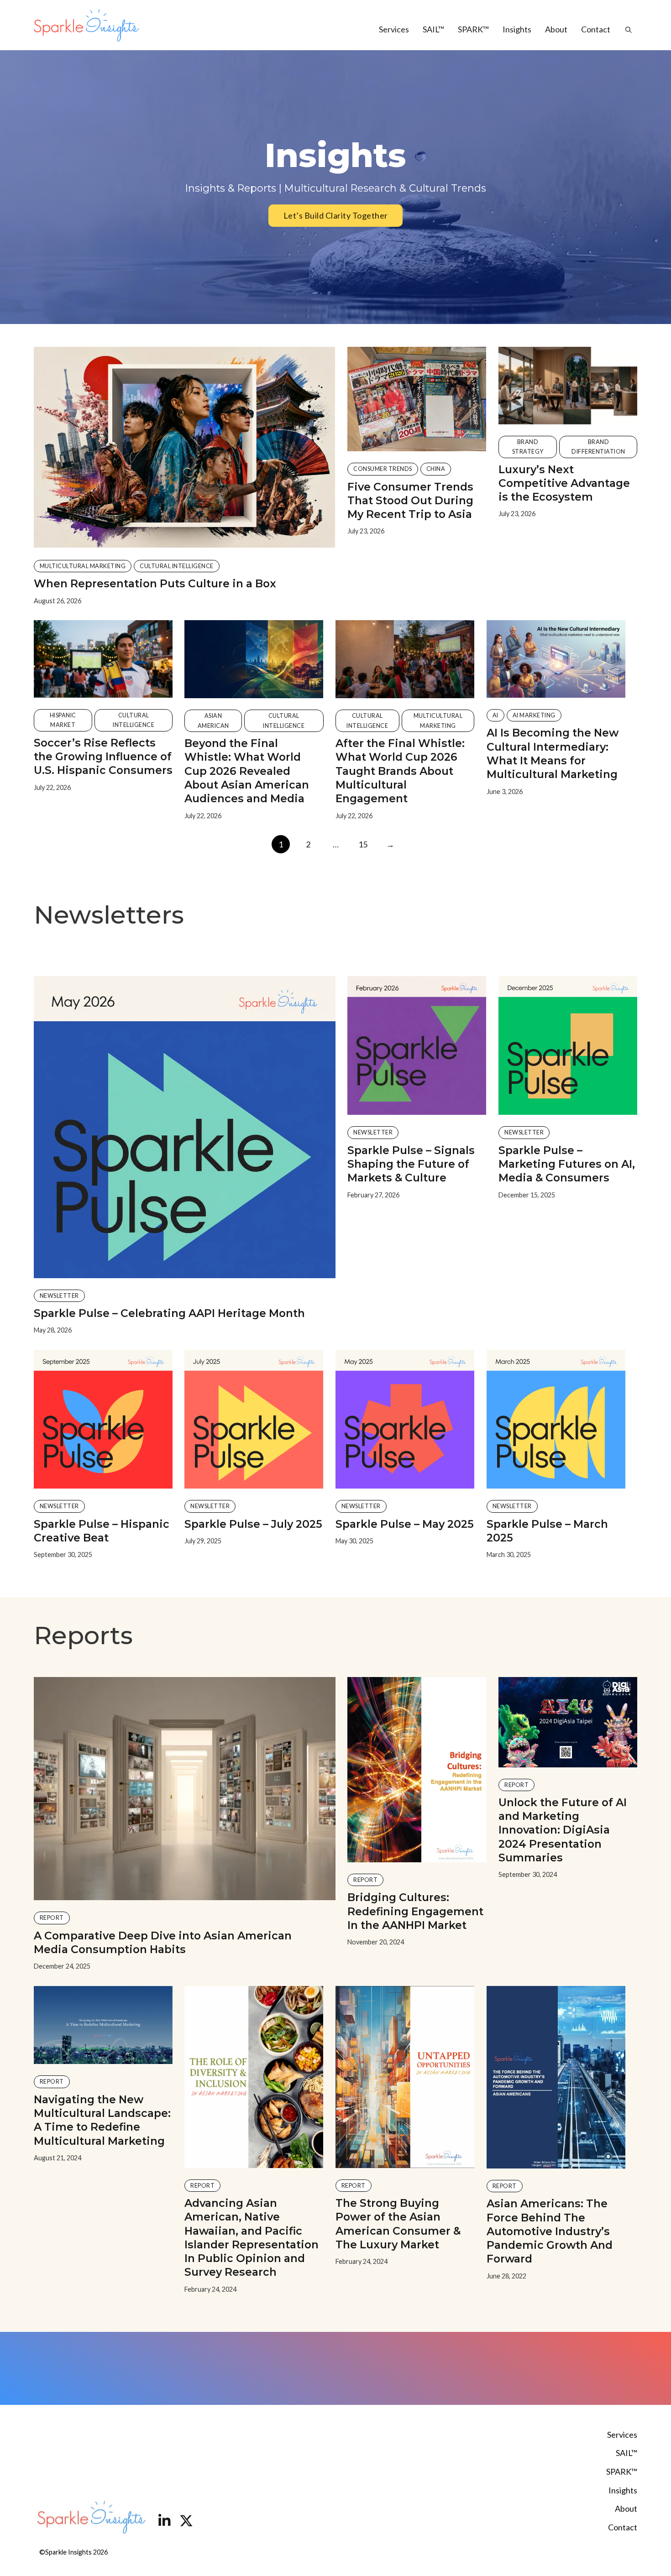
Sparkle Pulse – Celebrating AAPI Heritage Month (169, 1313)
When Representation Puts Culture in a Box (155, 583)
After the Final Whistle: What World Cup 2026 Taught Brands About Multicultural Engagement (400, 771)
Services (394, 29)
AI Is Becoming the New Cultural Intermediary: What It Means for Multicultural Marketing (553, 753)
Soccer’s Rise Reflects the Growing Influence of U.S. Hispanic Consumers (103, 757)
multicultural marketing (83, 566)
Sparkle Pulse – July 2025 (253, 1524)
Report (52, 1918)
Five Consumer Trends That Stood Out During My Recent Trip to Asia (410, 501)
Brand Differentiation (598, 447)
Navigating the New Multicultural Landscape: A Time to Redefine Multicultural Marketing (102, 2120)
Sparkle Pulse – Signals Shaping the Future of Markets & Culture (411, 1164)
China (436, 469)
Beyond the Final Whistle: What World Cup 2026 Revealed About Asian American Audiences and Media (247, 771)
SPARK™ (473, 29)
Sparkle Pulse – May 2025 (405, 1524)
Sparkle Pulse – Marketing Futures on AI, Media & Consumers (567, 1164)
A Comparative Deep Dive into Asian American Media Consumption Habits (163, 1942)
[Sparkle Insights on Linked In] (164, 2522)
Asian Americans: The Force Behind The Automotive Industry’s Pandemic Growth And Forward (550, 2231)
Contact (596, 29)
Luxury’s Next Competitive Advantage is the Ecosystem (564, 483)
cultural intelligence (177, 566)
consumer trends (383, 469)
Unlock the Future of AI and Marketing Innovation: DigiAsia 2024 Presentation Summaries (563, 1830)
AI (495, 715)
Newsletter (59, 1296)
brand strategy (528, 447)
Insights (517, 29)
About (556, 29)
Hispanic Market (63, 720)
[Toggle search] (624, 30)
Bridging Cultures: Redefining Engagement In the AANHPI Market (415, 1911)
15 (363, 844)
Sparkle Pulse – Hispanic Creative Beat (102, 1531)
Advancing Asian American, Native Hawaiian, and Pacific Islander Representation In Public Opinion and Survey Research (252, 2237)
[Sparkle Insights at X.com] (186, 2522)
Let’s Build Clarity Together (336, 215)
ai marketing (534, 715)
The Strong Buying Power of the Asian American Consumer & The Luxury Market (398, 2224)
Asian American (213, 721)
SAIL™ (433, 29)
